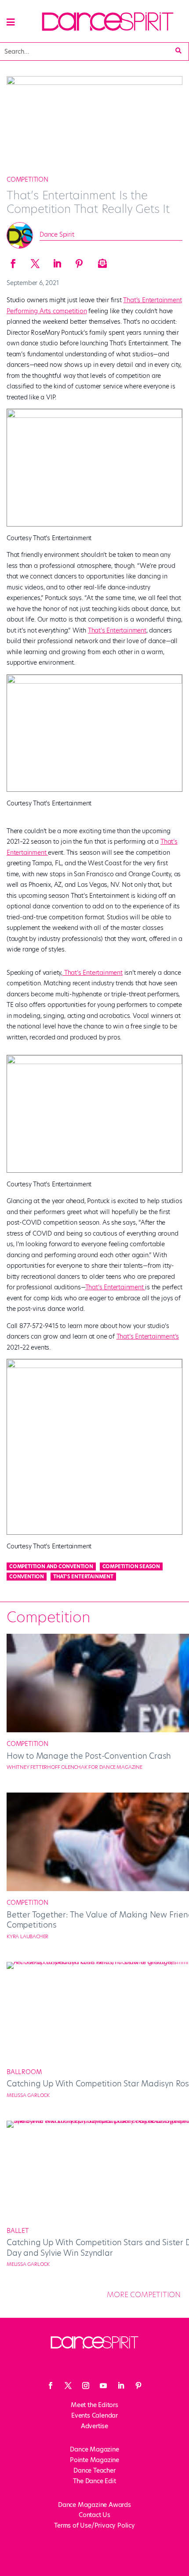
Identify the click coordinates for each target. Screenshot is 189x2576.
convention (27, 1577)
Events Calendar (94, 2415)
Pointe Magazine (94, 2460)
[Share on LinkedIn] (57, 261)
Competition (27, 179)
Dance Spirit (57, 234)
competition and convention (51, 1566)
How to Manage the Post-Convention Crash (89, 1756)
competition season (131, 1566)
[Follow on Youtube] (103, 2386)
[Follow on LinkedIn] (121, 2386)
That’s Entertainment (117, 630)
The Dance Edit (94, 2481)
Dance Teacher (94, 2470)
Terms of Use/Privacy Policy (94, 2525)
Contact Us (94, 2515)
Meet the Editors (94, 2405)
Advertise (94, 2426)
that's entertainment (83, 1577)
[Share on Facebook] (13, 261)
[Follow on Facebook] (51, 2386)
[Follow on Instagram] (86, 2386)
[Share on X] (35, 261)
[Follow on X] (68, 2386)
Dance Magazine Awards (94, 2505)
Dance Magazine (94, 2449)
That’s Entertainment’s (148, 1336)
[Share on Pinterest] (79, 261)
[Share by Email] (101, 261)
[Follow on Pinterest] (138, 2386)
